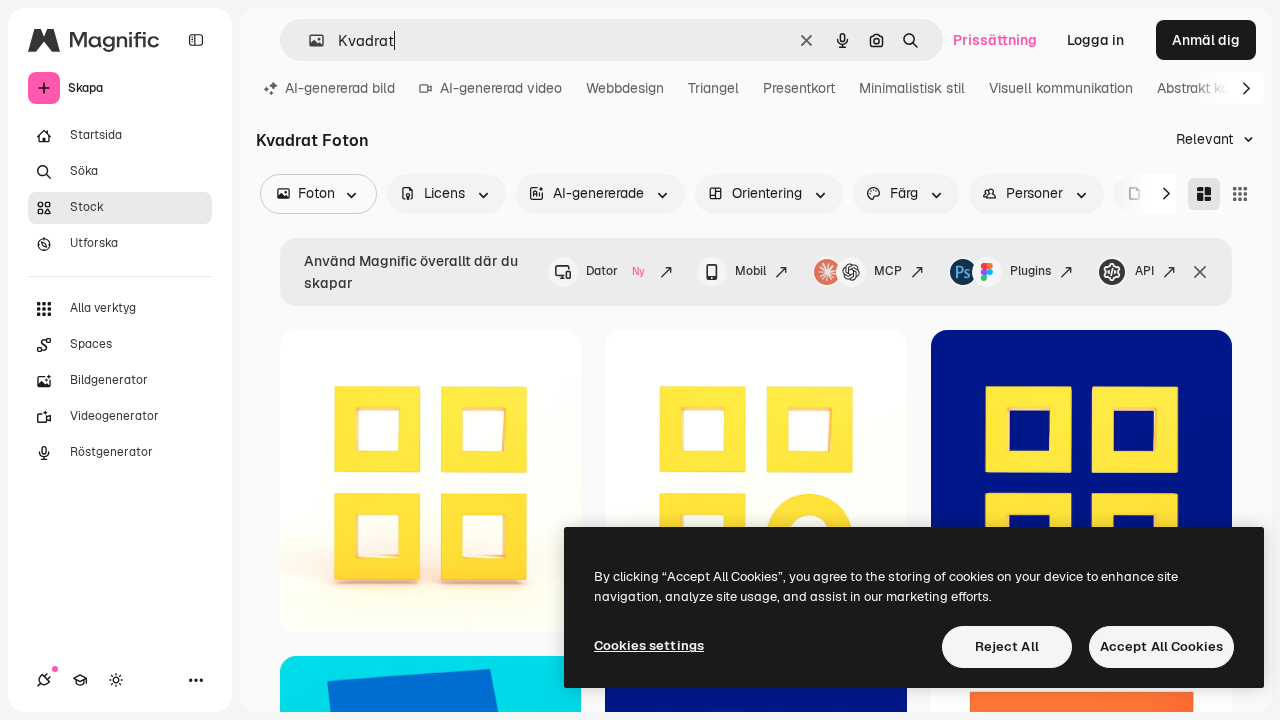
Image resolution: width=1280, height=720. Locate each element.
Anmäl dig (1206, 40)
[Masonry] (1204, 194)
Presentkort (799, 88)
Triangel (713, 88)
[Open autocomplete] (308, 40)
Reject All (1007, 646)
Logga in (1095, 40)
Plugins (1030, 271)
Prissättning (995, 40)
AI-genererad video (501, 88)
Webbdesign (625, 88)
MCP (888, 271)
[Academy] (80, 680)
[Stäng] (1200, 272)
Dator (615, 271)
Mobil (750, 271)
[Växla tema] (116, 680)
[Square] (1240, 194)
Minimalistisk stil (912, 88)
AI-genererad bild (340, 88)
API (1144, 271)
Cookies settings (649, 645)
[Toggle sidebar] (196, 40)
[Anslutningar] (44, 680)
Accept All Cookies (1161, 646)
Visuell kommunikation (1061, 88)
